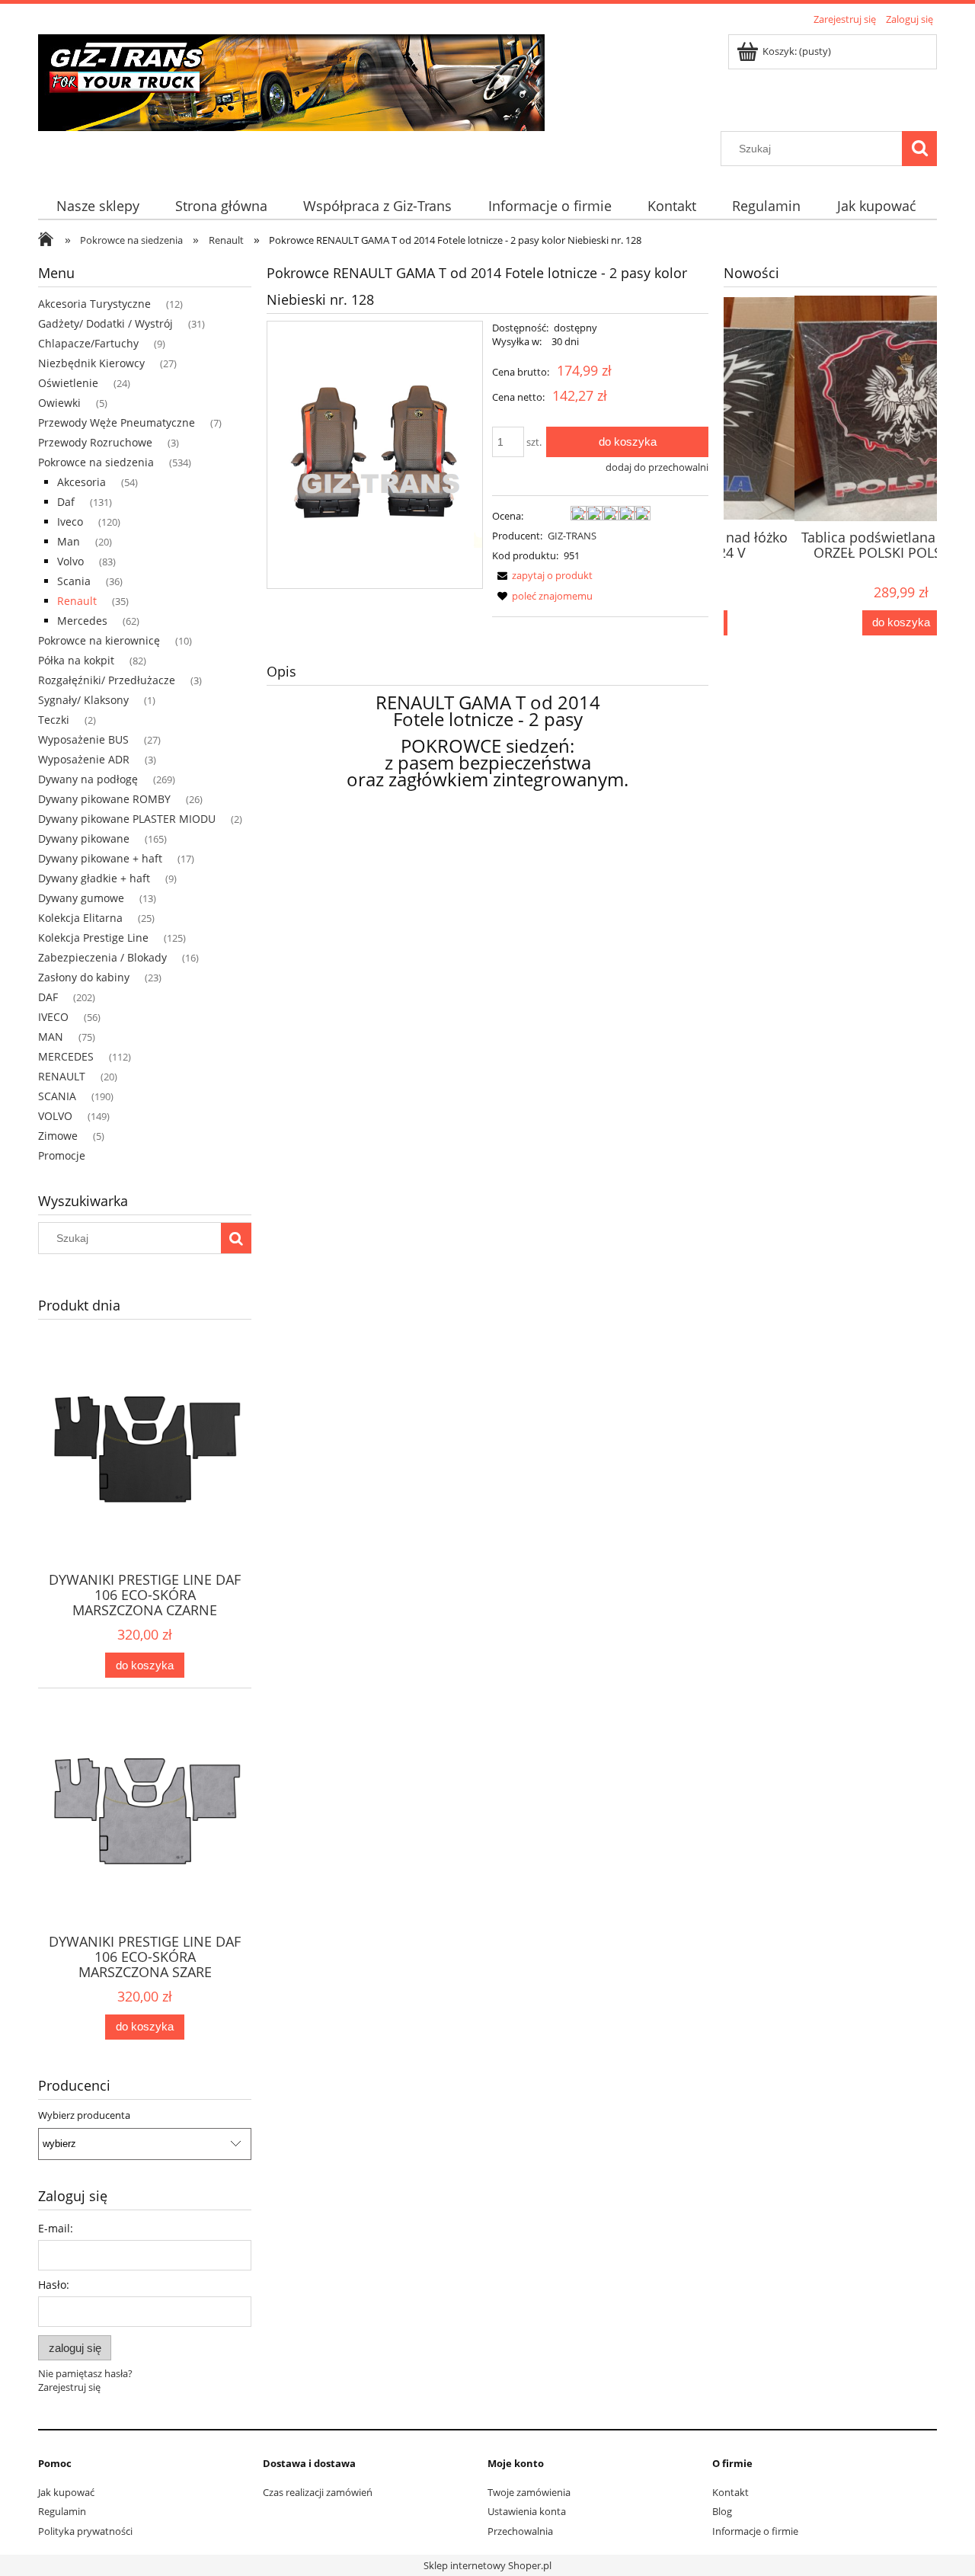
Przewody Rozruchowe (95, 442)
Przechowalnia (520, 2531)
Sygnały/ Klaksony (83, 700)
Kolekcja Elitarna (80, 918)
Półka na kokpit (76, 660)
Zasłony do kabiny (84, 977)
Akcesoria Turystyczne (94, 304)
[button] (542, 575)
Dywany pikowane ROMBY (104, 799)
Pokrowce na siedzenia (96, 462)
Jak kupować (66, 2492)
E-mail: (56, 2228)
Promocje (62, 1155)
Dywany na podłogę (88, 779)
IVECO (53, 1017)
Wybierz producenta (84, 2115)
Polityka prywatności (85, 2531)
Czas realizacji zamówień (318, 2492)
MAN (51, 1037)
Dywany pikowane (84, 838)
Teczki (54, 720)
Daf (66, 502)
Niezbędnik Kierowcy (91, 363)
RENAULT (62, 1076)
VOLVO (55, 1116)
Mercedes (82, 621)
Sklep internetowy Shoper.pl (487, 2565)
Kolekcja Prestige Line (93, 938)
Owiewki (59, 403)
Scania (74, 581)
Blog (722, 2511)
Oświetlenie (68, 383)
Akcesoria (82, 482)
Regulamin (62, 2511)
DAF (48, 997)
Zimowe (58, 1136)
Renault (77, 601)
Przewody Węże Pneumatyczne (117, 422)
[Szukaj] (919, 149)
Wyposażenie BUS (83, 739)
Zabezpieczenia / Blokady (102, 957)
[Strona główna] (291, 80)
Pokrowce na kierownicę (99, 640)
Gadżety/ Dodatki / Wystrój (105, 323)
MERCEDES (66, 1056)
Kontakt (730, 2492)
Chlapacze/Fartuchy (88, 343)
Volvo (70, 561)
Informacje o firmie (755, 2531)
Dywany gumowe (81, 898)
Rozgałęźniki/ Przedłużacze (107, 680)
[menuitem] (97, 206)
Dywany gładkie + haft (94, 878)
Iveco (70, 522)
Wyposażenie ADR (84, 759)
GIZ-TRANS (572, 536)
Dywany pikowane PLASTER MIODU (127, 819)
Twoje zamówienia (529, 2492)
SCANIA (57, 1096)
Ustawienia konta (527, 2511)
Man (69, 541)
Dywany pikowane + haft (100, 858)
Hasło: (54, 2285)
